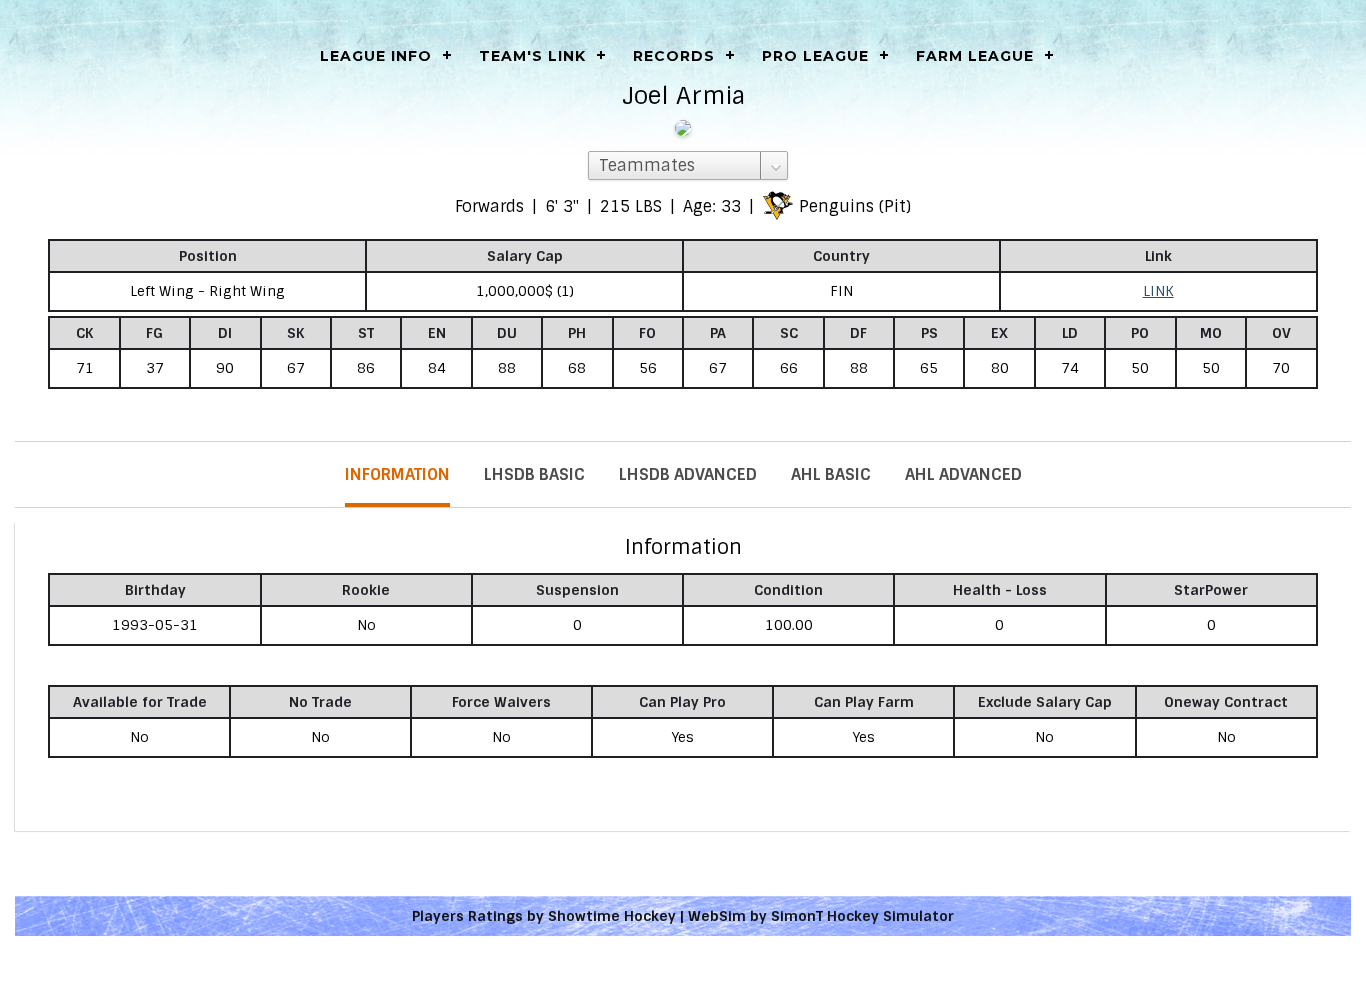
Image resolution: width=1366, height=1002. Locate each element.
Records (674, 56)
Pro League (815, 56)
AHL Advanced (963, 474)
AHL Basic (831, 474)
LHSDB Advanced (688, 474)
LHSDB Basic (534, 474)
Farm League (975, 56)
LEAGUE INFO (376, 56)
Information (397, 474)
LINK (1158, 291)
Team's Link (532, 56)
